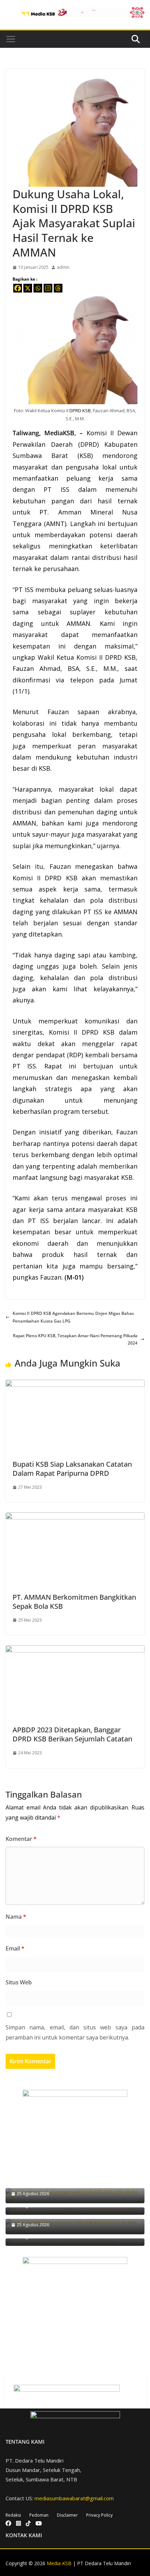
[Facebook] (18, 288)
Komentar (21, 1839)
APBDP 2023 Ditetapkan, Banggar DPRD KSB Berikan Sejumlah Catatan (72, 1734)
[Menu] (11, 39)
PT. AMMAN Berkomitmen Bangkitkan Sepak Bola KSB (74, 1602)
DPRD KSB (80, 410)
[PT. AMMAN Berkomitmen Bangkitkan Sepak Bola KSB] (75, 1516)
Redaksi (13, 2515)
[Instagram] (48, 288)
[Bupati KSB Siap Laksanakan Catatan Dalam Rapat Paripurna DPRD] (75, 1383)
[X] (28, 288)
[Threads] (58, 288)
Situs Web (19, 1982)
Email (15, 1948)
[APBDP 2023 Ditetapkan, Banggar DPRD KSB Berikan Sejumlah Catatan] (75, 1649)
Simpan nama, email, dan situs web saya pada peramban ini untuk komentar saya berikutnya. (75, 2032)
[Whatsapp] (38, 288)
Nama (16, 1917)
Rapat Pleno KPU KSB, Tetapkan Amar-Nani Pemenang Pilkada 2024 (75, 1339)
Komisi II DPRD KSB (106, 657)
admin (63, 267)
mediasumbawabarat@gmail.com (74, 2498)
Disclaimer (67, 2515)
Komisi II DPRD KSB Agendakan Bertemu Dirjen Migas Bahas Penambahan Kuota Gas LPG (73, 1317)
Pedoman (39, 2515)
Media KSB (59, 2563)
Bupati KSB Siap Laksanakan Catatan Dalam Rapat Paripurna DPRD (72, 1469)
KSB (85, 456)
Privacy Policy (99, 2515)
